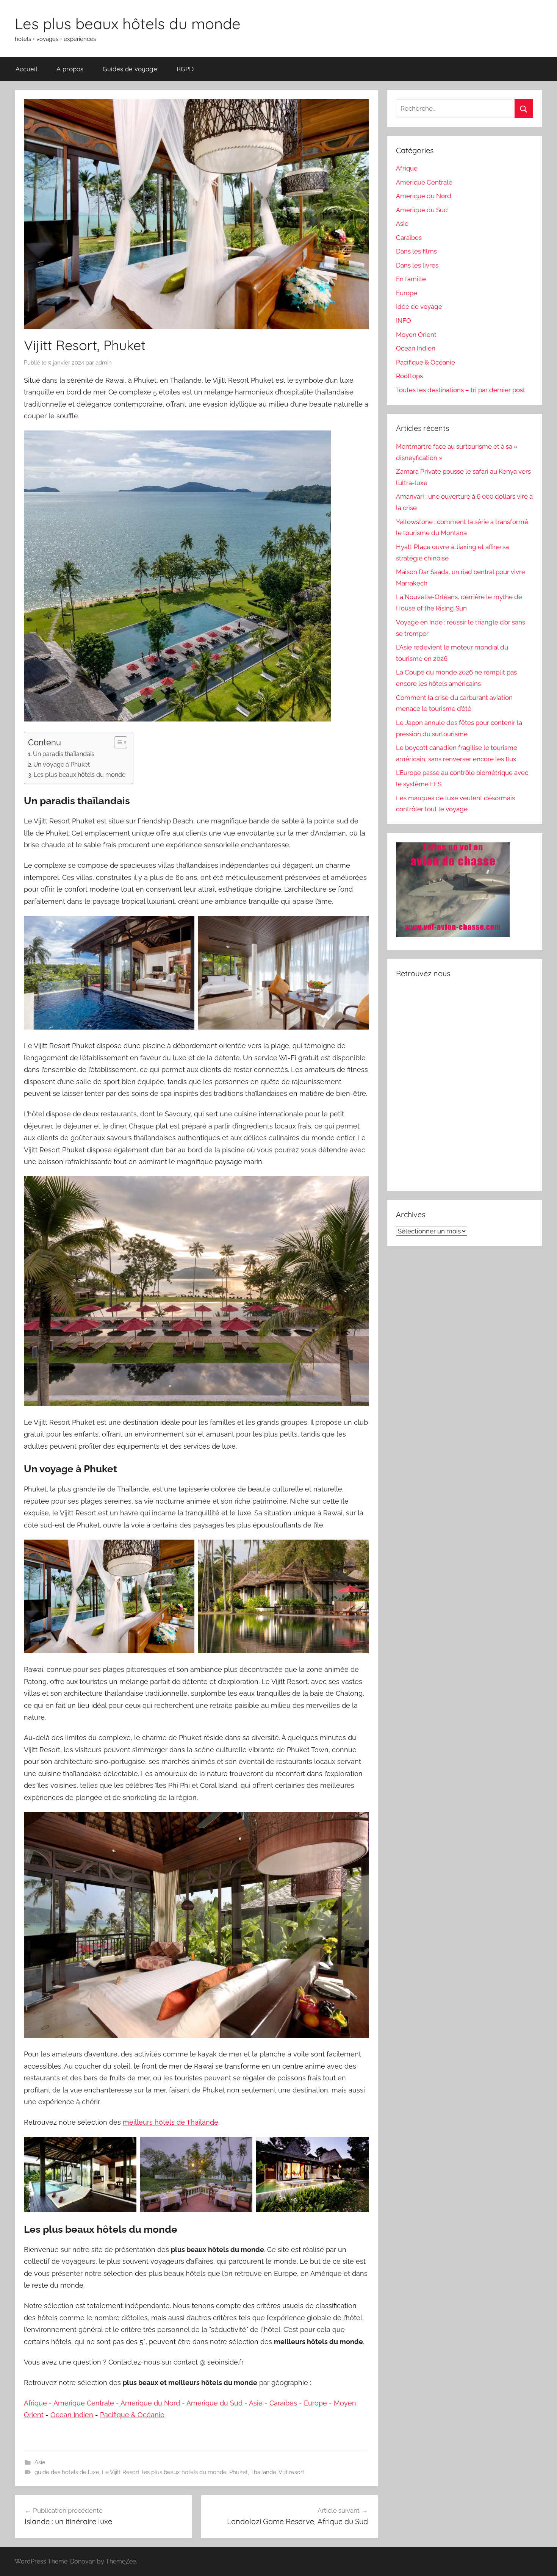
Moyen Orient (416, 335)
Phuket (239, 2472)
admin (104, 363)
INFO (404, 321)
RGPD (185, 69)
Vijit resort (291, 2472)
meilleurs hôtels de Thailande (171, 2122)
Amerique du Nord (150, 2403)
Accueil (26, 69)
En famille (411, 279)
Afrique (35, 2403)
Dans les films (416, 251)
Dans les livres (417, 265)
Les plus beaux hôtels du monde (128, 23)
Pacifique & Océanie (132, 2415)
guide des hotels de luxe (67, 2472)
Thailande (263, 2472)
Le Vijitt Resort (121, 2472)
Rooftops (409, 376)
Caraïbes (283, 2403)
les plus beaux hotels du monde (184, 2472)
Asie (256, 2403)
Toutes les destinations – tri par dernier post (461, 390)
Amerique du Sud (214, 2403)
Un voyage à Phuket (62, 765)
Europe (315, 2403)
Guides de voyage (130, 69)
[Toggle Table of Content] (117, 742)
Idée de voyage (419, 307)
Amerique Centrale (84, 2403)
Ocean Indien (72, 2415)
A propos (70, 69)
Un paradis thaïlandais (64, 754)
